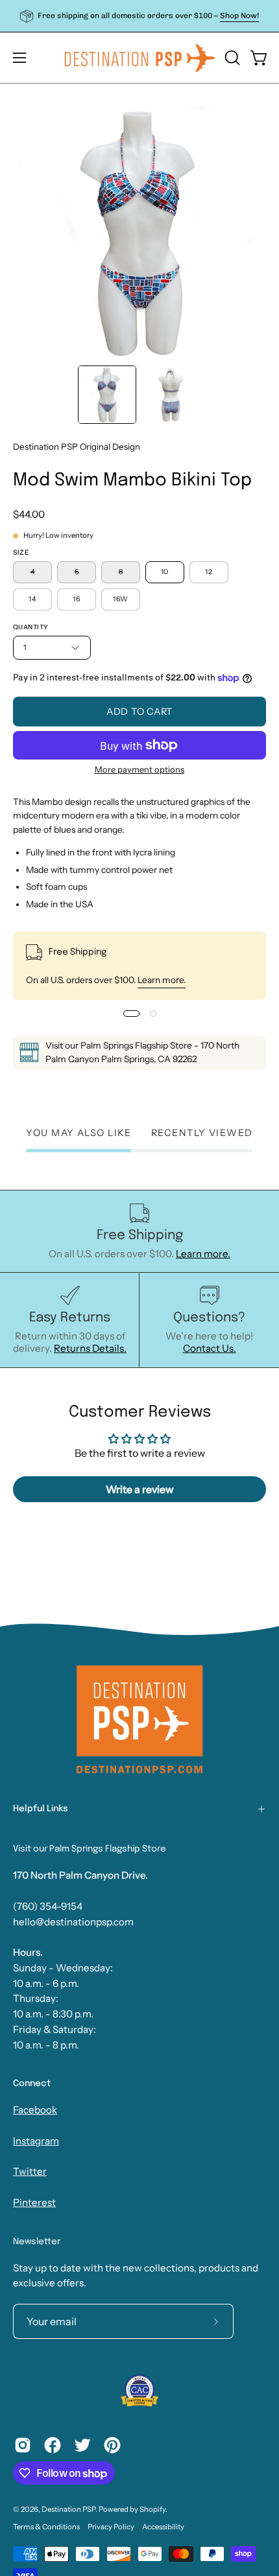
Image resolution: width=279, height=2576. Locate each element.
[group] (139, 16)
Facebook (35, 2110)
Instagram (36, 2141)
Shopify (152, 2509)
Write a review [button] (140, 1489)
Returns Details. (90, 1348)
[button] (231, 58)
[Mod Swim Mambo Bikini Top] (107, 395)
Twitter (30, 2171)
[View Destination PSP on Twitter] (82, 2445)
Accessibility (163, 2527)
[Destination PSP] (140, 58)
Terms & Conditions (46, 2527)
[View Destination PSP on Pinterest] (112, 2445)
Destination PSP (68, 2509)
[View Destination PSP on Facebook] (53, 2445)
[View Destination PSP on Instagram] (23, 2445)
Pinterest (34, 2202)
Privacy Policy (111, 2527)
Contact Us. (210, 1348)
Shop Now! (239, 16)
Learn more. (162, 980)
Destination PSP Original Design (77, 447)
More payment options (139, 769)
